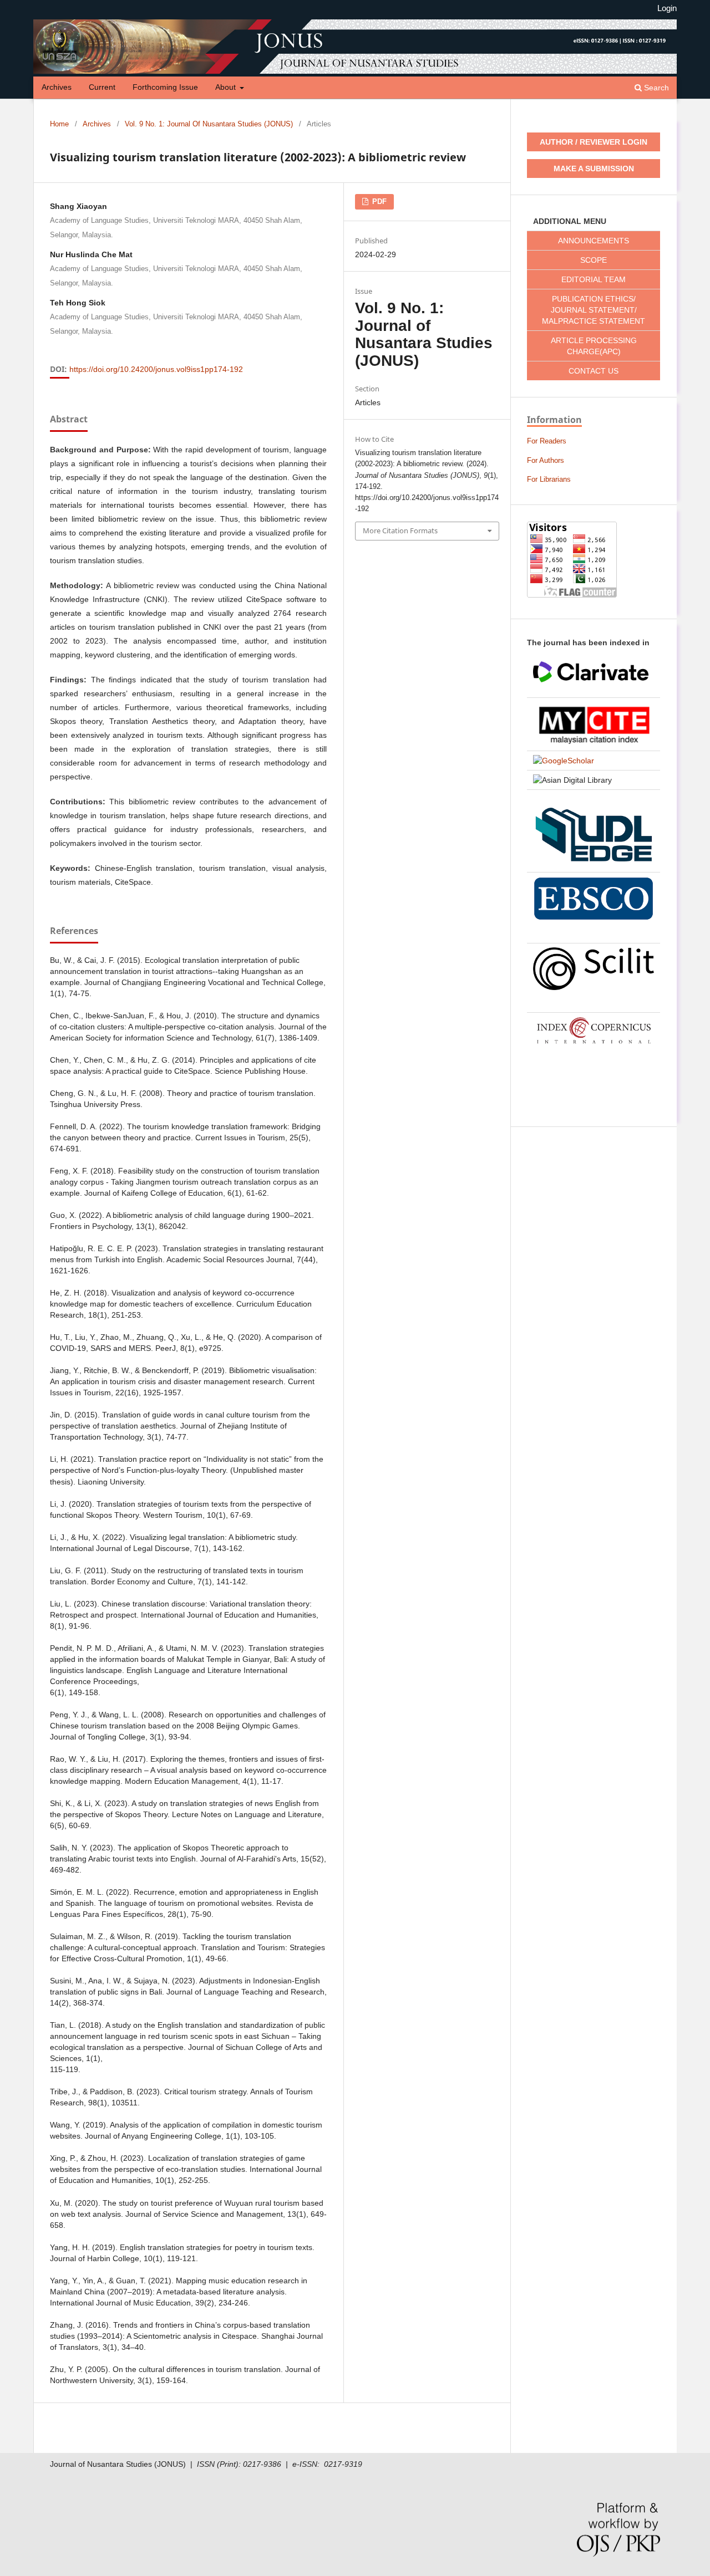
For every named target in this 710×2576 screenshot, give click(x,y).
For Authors (546, 460)
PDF (378, 202)
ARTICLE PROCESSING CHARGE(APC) (594, 346)
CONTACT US (594, 371)
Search (655, 88)
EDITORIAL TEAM (594, 279)
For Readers (547, 441)
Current (102, 87)
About (227, 87)
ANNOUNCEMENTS (594, 241)
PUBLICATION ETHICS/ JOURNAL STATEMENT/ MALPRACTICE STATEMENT (594, 310)
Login (667, 8)
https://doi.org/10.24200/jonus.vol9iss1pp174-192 (156, 369)
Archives (57, 87)
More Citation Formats (400, 530)
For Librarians (549, 479)
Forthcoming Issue (165, 87)
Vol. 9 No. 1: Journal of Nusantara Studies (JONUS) (209, 124)
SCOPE (594, 260)
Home (59, 124)
